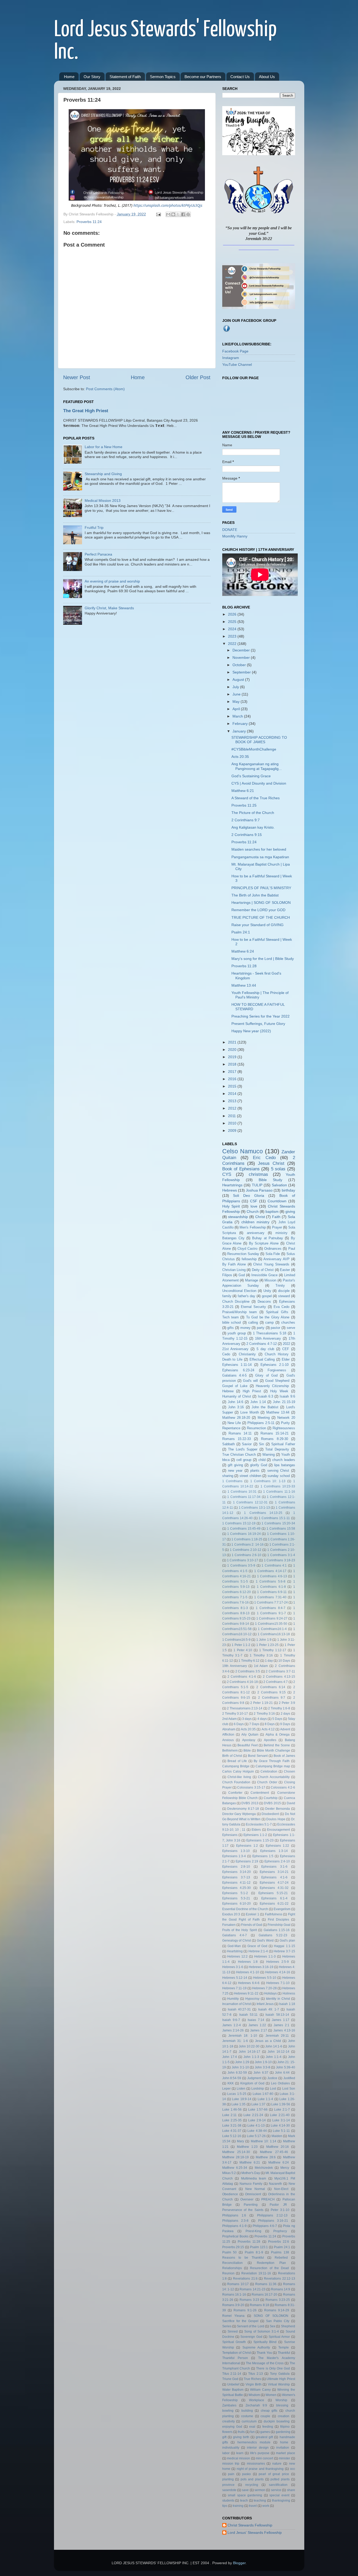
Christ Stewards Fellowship (250, 2525)
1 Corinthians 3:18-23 (280, 1560)
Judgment (254, 2078)
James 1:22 (257, 2025)
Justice (272, 2078)
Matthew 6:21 (243, 791)
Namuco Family (251, 2184)
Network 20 (286, 1418)
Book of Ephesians (241, 1169)
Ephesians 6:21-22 (274, 1904)
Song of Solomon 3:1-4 (262, 2332)
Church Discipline (236, 1301)
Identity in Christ (278, 1999)
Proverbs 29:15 (233, 2247)
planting (228, 2479)
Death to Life (232, 1359)
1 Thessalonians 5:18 (270, 1333)
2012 (233, 1108)
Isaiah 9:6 (287, 1396)
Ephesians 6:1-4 (274, 1898)
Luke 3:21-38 (232, 2126)
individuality (231, 2448)
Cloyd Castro (247, 1249)
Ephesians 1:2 (247, 1846)
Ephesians (230, 1835)
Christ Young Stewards (271, 1264)
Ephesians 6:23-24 (238, 1370)
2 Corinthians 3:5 (248, 1671)
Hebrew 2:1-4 (258, 1951)
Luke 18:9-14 (242, 2099)
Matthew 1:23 (247, 2147)
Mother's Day (251, 2173)
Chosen (289, 1771)
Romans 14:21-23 (252, 2289)
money (245, 1328)
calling (253, 1322)
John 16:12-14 (278, 2052)
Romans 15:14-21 (275, 1433)
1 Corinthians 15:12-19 (239, 1523)
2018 (233, 1064)
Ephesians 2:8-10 (236, 1867)
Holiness (289, 1993)
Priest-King (253, 2231)
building (247, 2411)
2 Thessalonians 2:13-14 (245, 1708)
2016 (233, 1079)
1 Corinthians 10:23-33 (278, 1486)
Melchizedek (264, 2168)
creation (284, 2416)
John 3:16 (236, 1407)
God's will (250, 1381)
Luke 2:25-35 (232, 2120)
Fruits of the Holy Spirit (240, 1930)
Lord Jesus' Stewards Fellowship (255, 2532)
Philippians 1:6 (234, 2215)
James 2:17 (259, 2030)
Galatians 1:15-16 (277, 1930)
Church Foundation (236, 1782)
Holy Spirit (231, 1206)
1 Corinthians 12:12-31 (250, 1502)
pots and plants (252, 2479)
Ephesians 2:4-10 (277, 1861)
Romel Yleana (233, 2316)
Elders (256, 1830)
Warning (268, 1455)
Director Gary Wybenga (239, 1814)
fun (253, 2432)
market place (285, 2453)
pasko (246, 2474)
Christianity (247, 1354)
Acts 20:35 (240, 757)
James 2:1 (281, 2025)
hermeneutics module (254, 2442)
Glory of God (266, 1375)
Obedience (230, 2194)
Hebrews (230, 1190)
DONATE (230, 530)
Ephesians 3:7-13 (236, 1877)
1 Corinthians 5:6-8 (271, 1582)
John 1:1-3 (251, 2057)
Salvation (279, 1185)
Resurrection (256, 1428)
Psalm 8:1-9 (254, 2252)
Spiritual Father (283, 1444)
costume (247, 2416)
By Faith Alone (234, 1264)
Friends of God (252, 1925)
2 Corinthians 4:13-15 (279, 1677)
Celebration (269, 1771)
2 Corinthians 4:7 (276, 1682)
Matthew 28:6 (266, 2157)
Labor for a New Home (104, 447)
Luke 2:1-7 (282, 2110)
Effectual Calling (262, 1359)
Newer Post (77, 377)
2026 (233, 614)
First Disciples (278, 1920)
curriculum (249, 2421)
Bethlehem (230, 1751)
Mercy (285, 2168)
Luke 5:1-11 (281, 2131)
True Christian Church (239, 1455)
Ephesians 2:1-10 (275, 1365)
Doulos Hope (276, 1819)
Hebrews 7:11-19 (234, 1988)
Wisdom (254, 2395)
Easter (285, 1270)
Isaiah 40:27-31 (239, 2009)
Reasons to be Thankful (243, 2258)
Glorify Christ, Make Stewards (109, 608)
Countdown (277, 1201)
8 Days (270, 1724)
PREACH (268, 2199)
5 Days (277, 1719)
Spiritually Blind (265, 2342)
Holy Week (279, 1391)
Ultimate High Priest (281, 2379)
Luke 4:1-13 (256, 2126)
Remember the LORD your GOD (258, 910)
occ (293, 2469)
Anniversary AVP (276, 1259)
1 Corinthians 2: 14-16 (247, 1545)
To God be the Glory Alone (268, 1317)
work (266, 2506)
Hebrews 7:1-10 (278, 1983)
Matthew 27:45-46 (274, 2152)
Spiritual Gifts (277, 1312)
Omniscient (253, 2194)
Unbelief (233, 2384)
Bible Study (270, 1180)
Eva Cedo (281, 1307)
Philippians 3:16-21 (273, 2221)
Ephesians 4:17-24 (274, 1883)
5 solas (278, 1169)
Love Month (250, 1412)
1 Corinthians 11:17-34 (244, 1497)
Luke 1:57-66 (258, 2110)
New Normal (255, 2189)
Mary (240, 2141)
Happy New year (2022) (251, 1031)
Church (253, 1211)
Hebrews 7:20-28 (264, 1988)
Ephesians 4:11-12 (237, 1883)
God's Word (265, 1941)
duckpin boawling (277, 2421)
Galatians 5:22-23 (273, 1935)
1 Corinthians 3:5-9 (241, 1566)
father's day (247, 1296)
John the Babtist (265, 1407)
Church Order (267, 1782)
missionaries (256, 2464)
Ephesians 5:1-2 (235, 1893)
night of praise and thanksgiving (260, 2469)
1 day (269, 1661)
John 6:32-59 (237, 2073)
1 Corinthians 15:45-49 (244, 1529)
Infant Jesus (265, 2004)
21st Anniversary (235, 1349)
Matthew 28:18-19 (235, 2157)
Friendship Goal (279, 1925)
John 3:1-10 (240, 2067)
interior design (258, 2448)
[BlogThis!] (173, 214)
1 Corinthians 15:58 (281, 1529)
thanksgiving (281, 2501)
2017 (233, 1072)
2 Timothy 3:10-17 (235, 1714)
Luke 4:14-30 (280, 2126)
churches (288, 1322)
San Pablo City (278, 2321)
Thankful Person (235, 2358)
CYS (227, 1174)
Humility (233, 1999)
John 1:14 (258, 1402)
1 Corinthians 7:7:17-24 (271, 1602)
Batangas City (233, 1238)
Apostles (270, 1740)
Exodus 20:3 (231, 1914)
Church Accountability (274, 1777)
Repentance (231, 1428)
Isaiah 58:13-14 (277, 2015)
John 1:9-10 (263, 2062)
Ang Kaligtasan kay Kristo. (253, 827)
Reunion (228, 2273)
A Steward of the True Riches (256, 798)
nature (277, 2464)
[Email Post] (158, 214)
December (242, 650)
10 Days (284, 1661)
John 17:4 (230, 2057)
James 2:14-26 (233, 2030)
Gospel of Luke (235, 1386)
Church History (277, 1354)
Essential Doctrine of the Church (245, 1909)
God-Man (234, 1946)
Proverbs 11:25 (244, 805)
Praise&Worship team (240, 1312)
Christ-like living (239, 1777)
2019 (233, 1057)
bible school (232, 1322)
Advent (285, 1729)
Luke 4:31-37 (232, 2131)
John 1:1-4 (274, 2057)
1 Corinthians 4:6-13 (272, 1576)
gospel (267, 1296)
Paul (292, 1249)
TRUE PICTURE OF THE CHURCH (261, 917)
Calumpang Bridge (236, 1766)
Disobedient (270, 1814)
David (291, 1803)
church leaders (284, 1460)
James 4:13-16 (284, 2030)
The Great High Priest (86, 411)
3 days (247, 1719)
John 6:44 (282, 2073)
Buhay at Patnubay (268, 1238)
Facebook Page (235, 351)
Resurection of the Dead (269, 2268)
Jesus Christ (271, 1163)
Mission (270, 1280)
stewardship (238, 1217)
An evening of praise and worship (112, 581)
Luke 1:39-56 (281, 2104)
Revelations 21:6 (245, 2279)
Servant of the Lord (251, 2326)
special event (279, 2495)
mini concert (264, 2458)
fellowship (249, 1259)
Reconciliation (232, 2263)
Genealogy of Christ (237, 1941)
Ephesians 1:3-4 (234, 1856)
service (276, 2490)
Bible (247, 1751)
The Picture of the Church (253, 813)
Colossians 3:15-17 (251, 1787)
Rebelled (281, 2258)
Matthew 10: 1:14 (264, 2141)
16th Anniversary (268, 1338)
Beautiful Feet (247, 1745)
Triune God (230, 2379)
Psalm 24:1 (241, 932)
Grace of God (257, 1946)
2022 (233, 644)
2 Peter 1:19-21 (262, 1703)
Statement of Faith (125, 77)
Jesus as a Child (268, 2041)
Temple (284, 2347)
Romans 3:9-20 (233, 2305)
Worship (281, 2400)
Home (69, 77)
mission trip (231, 2464)
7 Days (254, 1724)
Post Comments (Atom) (105, 389)
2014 (233, 1094)
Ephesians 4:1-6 (274, 1877)
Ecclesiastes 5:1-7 (259, 1824)
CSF (254, 1201)
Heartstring (235, 1951)
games (265, 2432)
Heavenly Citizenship (272, 1386)
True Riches (252, 2379)
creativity (229, 2421)
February (241, 724)
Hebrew (228, 1391)
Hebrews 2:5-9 (278, 1962)
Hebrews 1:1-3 (265, 1957)
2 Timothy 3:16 (264, 1714)
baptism (272, 1211)
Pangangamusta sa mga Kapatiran (260, 857)
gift (224, 2437)
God (242, 1275)
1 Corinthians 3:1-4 (281, 1555)
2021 (233, 1042)
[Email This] (168, 214)
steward (284, 1296)
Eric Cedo (264, 1157)
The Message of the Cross (265, 2363)
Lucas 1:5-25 (237, 2094)
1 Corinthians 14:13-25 (263, 1513)
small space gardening (245, 2495)
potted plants (280, 2479)
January (240, 731)
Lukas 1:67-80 (263, 2094)
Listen (241, 2089)
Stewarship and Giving (103, 474)
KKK (231, 2083)
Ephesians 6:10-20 (237, 1904)
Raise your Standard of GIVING (257, 925)
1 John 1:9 (264, 1640)
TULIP (257, 1185)
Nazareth (275, 2184)
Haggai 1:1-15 (284, 1946)
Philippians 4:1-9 (234, 2226)
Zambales (229, 2405)
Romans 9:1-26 (245, 2310)
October (240, 665)
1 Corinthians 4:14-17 (270, 1571)
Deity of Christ (263, 1270)
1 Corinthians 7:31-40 (270, 1597)
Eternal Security (253, 1307)
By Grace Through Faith (272, 1761)
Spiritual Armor (279, 2337)
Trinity (280, 1286)
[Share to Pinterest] (188, 214)
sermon (260, 2490)
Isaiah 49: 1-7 (269, 2009)
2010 (233, 1123)
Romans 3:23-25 (278, 2300)
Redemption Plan (272, 2263)
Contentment (260, 1793)
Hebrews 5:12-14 (235, 1978)
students (228, 2501)
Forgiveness (277, 1370)
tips (225, 2506)
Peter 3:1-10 (280, 2210)
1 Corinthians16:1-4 (272, 1629)
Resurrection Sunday (243, 1254)
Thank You (264, 2353)
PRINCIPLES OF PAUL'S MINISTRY (261, 888)
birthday (288, 1190)
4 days (262, 1719)
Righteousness (284, 1428)
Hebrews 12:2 (237, 1957)
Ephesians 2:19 (247, 1861)
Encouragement (278, 1830)
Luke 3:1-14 (281, 2120)
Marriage (252, 1280)
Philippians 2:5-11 (261, 1423)
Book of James (284, 1756)
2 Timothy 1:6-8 (279, 1708)
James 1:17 (281, 2020)
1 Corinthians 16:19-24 (244, 1534)
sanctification (278, 2485)
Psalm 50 (230, 2252)
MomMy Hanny (235, 536)
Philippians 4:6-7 (265, 2226)
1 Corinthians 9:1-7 (271, 1613)
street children (250, 1476)
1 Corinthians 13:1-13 (254, 1508)
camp (269, 1322)
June (237, 694)
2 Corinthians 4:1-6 (242, 1677)
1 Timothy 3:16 (261, 1655)
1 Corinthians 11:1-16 (279, 1492)
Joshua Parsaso (259, 1190)
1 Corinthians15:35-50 (271, 1624)
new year (235, 1471)
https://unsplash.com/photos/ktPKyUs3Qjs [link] (168, 205)
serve (291, 1328)
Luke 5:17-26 (256, 2136)
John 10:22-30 (249, 2046)
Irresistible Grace (264, 1275)
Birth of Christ (232, 1756)
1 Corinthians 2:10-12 (246, 1550)
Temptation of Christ (237, 2353)
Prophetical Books (235, 2236)
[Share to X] (178, 214)
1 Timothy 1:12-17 (273, 1650)
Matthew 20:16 (278, 2147)
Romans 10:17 (238, 2284)
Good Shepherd (277, 1381)
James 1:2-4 (232, 2025)
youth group (237, 1333)
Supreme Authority (256, 2347)
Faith (276, 1217)
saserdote (229, 2490)
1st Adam (261, 1666)
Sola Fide (273, 1254)
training (238, 2506)
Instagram (231, 358)
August (239, 680)
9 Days (285, 1724)
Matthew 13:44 (244, 985)
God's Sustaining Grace (251, 776)
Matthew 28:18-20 (236, 1418)
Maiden (277, 2136)
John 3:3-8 (262, 2067)
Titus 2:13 (256, 2374)
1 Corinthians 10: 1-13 (268, 1481)
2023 (233, 636)
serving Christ (278, 1471)
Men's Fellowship (253, 1227)
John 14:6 (235, 1402)
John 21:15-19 (284, 1402)
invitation (283, 2448)
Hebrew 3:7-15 (284, 1951)
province (228, 2485)
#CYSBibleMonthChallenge (254, 749)
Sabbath (229, 1444)
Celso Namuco (243, 1151)
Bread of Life (237, 1761)
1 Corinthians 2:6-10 (246, 1555)
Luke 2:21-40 (280, 2115)
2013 (233, 1101)
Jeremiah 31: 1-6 (235, 2041)
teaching (260, 2501)
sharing (228, 1476)
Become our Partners (203, 77)
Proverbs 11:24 (89, 222)
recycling (252, 2485)
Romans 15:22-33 (237, 1439)
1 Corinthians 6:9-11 (272, 1592)
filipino (285, 2427)
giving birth (241, 2437)
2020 (233, 1050)
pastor (275, 1328)
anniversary (256, 1233)
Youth (286, 1455)
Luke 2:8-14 (257, 2120)
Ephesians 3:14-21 (274, 1872)
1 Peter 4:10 (243, 1650)
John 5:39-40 (286, 2067)
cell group (244, 1460)
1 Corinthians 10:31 (242, 1492)
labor (226, 2453)
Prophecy (280, 2231)
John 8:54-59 (232, 2078)
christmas (258, 1174)
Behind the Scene (277, 1745)
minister (284, 2458)
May (237, 702)
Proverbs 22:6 (279, 2242)
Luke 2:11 (230, 2115)
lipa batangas (284, 1465)
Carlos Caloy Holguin (238, 1771)
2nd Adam (229, 1719)
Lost (273, 2089)
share (291, 2490)
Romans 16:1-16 (234, 2295)
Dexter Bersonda (278, 1809)
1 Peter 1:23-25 (267, 1645)
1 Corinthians (232, 1481)
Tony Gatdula (280, 2374)
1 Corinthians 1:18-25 (247, 1539)
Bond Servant (258, 1756)
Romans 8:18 (259, 2305)
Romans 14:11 (240, 1433)
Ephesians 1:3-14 (274, 1851)
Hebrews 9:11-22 (246, 1993)
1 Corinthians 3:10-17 (243, 1560)
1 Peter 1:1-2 (241, 1645)
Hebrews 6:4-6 (249, 1983)
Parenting (251, 2205)
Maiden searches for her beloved (259, 849)
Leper (226, 2089)
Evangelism (282, 1909)
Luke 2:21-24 (253, 2115)
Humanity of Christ (237, 1396)
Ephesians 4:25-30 (237, 1888)
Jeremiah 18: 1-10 (243, 2036)
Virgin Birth (254, 2384)
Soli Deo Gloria (249, 1195)
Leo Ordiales (280, 2083)
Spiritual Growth (234, 2342)
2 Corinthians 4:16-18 (242, 1682)
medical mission (238, 2458)
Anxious (228, 1740)
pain (231, 2474)
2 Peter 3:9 (287, 1703)
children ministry (255, 1222)
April (237, 709)
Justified (289, 2078)
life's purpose (260, 2453)
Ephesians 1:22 (277, 1846)
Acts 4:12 (268, 1729)
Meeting (264, 1418)
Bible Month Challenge (273, 1751)
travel (253, 2506)
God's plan (287, 1941)
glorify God (259, 1465)
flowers (227, 2432)
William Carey (260, 2390)
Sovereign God (251, 2337)
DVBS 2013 (250, 1803)
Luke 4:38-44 (257, 2131)
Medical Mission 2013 (103, 501)
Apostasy (249, 1740)
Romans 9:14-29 (277, 2310)
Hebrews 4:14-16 (278, 1972)
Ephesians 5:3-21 (236, 1898)
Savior (247, 1444)
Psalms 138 (280, 2252)
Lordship (258, 2089)
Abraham (229, 1729)
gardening (283, 2432)
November (242, 657)
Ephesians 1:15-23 (260, 1840)
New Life (234, 1423)
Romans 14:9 (281, 2289)
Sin (261, 1444)
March (238, 716)
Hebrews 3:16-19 (261, 1967)
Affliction (228, 1735)
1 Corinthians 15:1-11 (274, 1518)
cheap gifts (269, 2411)
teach (244, 2501)
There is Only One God (273, 2368)
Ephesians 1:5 (263, 1856)
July (236, 687)
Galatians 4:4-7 (235, 1935)
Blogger (239, 2563)
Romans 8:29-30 (275, 1439)
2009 (233, 1131)
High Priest (252, 1391)
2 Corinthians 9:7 (246, 820)
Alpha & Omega (278, 1735)
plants (255, 1471)
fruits (241, 2432)
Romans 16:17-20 (264, 2295)
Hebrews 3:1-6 (233, 1967)
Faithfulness (274, 1914)
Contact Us (240, 77)
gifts (230, 1328)
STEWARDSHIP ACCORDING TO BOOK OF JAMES (259, 740)
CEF (286, 1349)
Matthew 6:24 (243, 951)
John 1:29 (242, 2062)
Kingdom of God (252, 2083)
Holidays (270, 1993)
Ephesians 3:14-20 (237, 1872)
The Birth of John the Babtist (255, 895)
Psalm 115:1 (259, 2247)
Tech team (230, 1317)
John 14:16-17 (250, 2052)
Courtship (271, 1798)
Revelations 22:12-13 (280, 2279)
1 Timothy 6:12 (249, 1661)
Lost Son (289, 2089)
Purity (285, 1423)
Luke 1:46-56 (232, 2110)
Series (227, 2326)
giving (290, 1211)
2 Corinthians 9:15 (247, 835)
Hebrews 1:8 (248, 1962)
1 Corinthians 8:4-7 (271, 1608)
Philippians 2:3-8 (235, 2221)
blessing (282, 2405)
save (245, 2490)
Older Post (198, 377)
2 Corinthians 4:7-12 (262, 1344)
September (242, 672)
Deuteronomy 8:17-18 (243, 1809)
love (254, 1206)
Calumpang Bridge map (273, 1766)
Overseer (247, 2199)
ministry (281, 1233)
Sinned (233, 2332)
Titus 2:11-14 (232, 2374)
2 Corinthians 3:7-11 (280, 1671)
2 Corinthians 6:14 (271, 1687)
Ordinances (273, 1249)
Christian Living (234, 1270)
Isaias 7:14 (256, 2020)
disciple (284, 1291)
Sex (272, 2326)
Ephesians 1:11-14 (237, 1365)
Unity (267, 1291)
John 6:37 (261, 2073)
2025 (233, 622)
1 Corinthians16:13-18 (274, 1634)
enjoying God (232, 2427)
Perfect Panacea (98, 554)
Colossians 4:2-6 (283, 1787)
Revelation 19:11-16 (256, 2273)
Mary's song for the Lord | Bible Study (263, 959)
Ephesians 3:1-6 (274, 1867)
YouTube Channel (237, 365)
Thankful (284, 2353)
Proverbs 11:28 (244, 966)
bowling (228, 2411)
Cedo (226, 1354)
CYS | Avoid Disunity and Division (259, 783)
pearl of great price (274, 2474)
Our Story (92, 77)
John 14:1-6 (274, 2046)
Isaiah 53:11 (249, 2015)
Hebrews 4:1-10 (248, 1972)
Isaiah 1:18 (287, 2004)
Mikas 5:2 (229, 2173)
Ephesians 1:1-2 (255, 1835)
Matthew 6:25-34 (235, 2168)
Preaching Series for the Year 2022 (261, 1016)
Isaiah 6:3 (265, 1396)
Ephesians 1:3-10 (236, 1851)
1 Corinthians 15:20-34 (278, 1523)
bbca (226, 1460)
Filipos (227, 1275)
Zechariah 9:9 (256, 2405)
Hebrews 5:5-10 (265, 1978)
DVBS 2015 (272, 1803)
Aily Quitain (250, 1735)
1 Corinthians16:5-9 (236, 1640)
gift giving (235, 1465)
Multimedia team (254, 2178)
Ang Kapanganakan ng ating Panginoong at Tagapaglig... (257, 766)
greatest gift (264, 2437)
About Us (267, 77)
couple (265, 2416)
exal (252, 2427)
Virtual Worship (279, 2384)
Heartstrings (232, 1185)
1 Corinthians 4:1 (274, 1566)
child (262, 1460)
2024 (233, 629)
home (284, 2442)
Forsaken (229, 1925)
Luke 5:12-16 (232, 2136)
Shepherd (288, 2326)
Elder (286, 1359)
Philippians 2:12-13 (272, 2215)
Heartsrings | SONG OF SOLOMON (261, 903)
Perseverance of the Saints (243, 2210)
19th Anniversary (235, 1666)
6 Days (239, 1724)
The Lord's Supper (243, 1449)
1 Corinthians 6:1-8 (271, 1587)
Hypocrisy (252, 1999)
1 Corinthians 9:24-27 (272, 1618)
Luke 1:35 (238, 2104)
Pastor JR (278, 2205)
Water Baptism (233, 2390)
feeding (268, 2427)
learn (240, 2453)
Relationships (232, 2268)
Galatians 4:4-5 (234, 1375)
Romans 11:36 (266, 2284)
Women (271, 2395)
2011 (232, 1116)
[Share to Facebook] (183, 214)
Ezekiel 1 (253, 1914)
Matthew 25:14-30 (236, 2152)
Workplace (257, 2400)
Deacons (264, 1301)
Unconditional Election (239, 1291)
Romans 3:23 (249, 2300)
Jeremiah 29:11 (277, 2036)
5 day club (265, 1349)
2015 (233, 1086)
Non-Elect (281, 2189)
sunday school (279, 1476)
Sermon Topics (163, 77)
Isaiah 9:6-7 (231, 2020)
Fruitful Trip (94, 528)
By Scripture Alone (264, 1243)
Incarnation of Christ (237, 2004)
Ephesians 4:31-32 (274, 1888)
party (261, 1328)
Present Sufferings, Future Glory (258, 1024)
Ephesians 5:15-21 (273, 1893)
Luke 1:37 (258, 2104)
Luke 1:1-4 (265, 2099)
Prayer (277, 1227)
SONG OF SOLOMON (271, 2316)
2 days (285, 1714)
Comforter (235, 1793)
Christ (260, 1217)
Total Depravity (277, 1449)
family (227, 1296)
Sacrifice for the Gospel (240, 2321)
